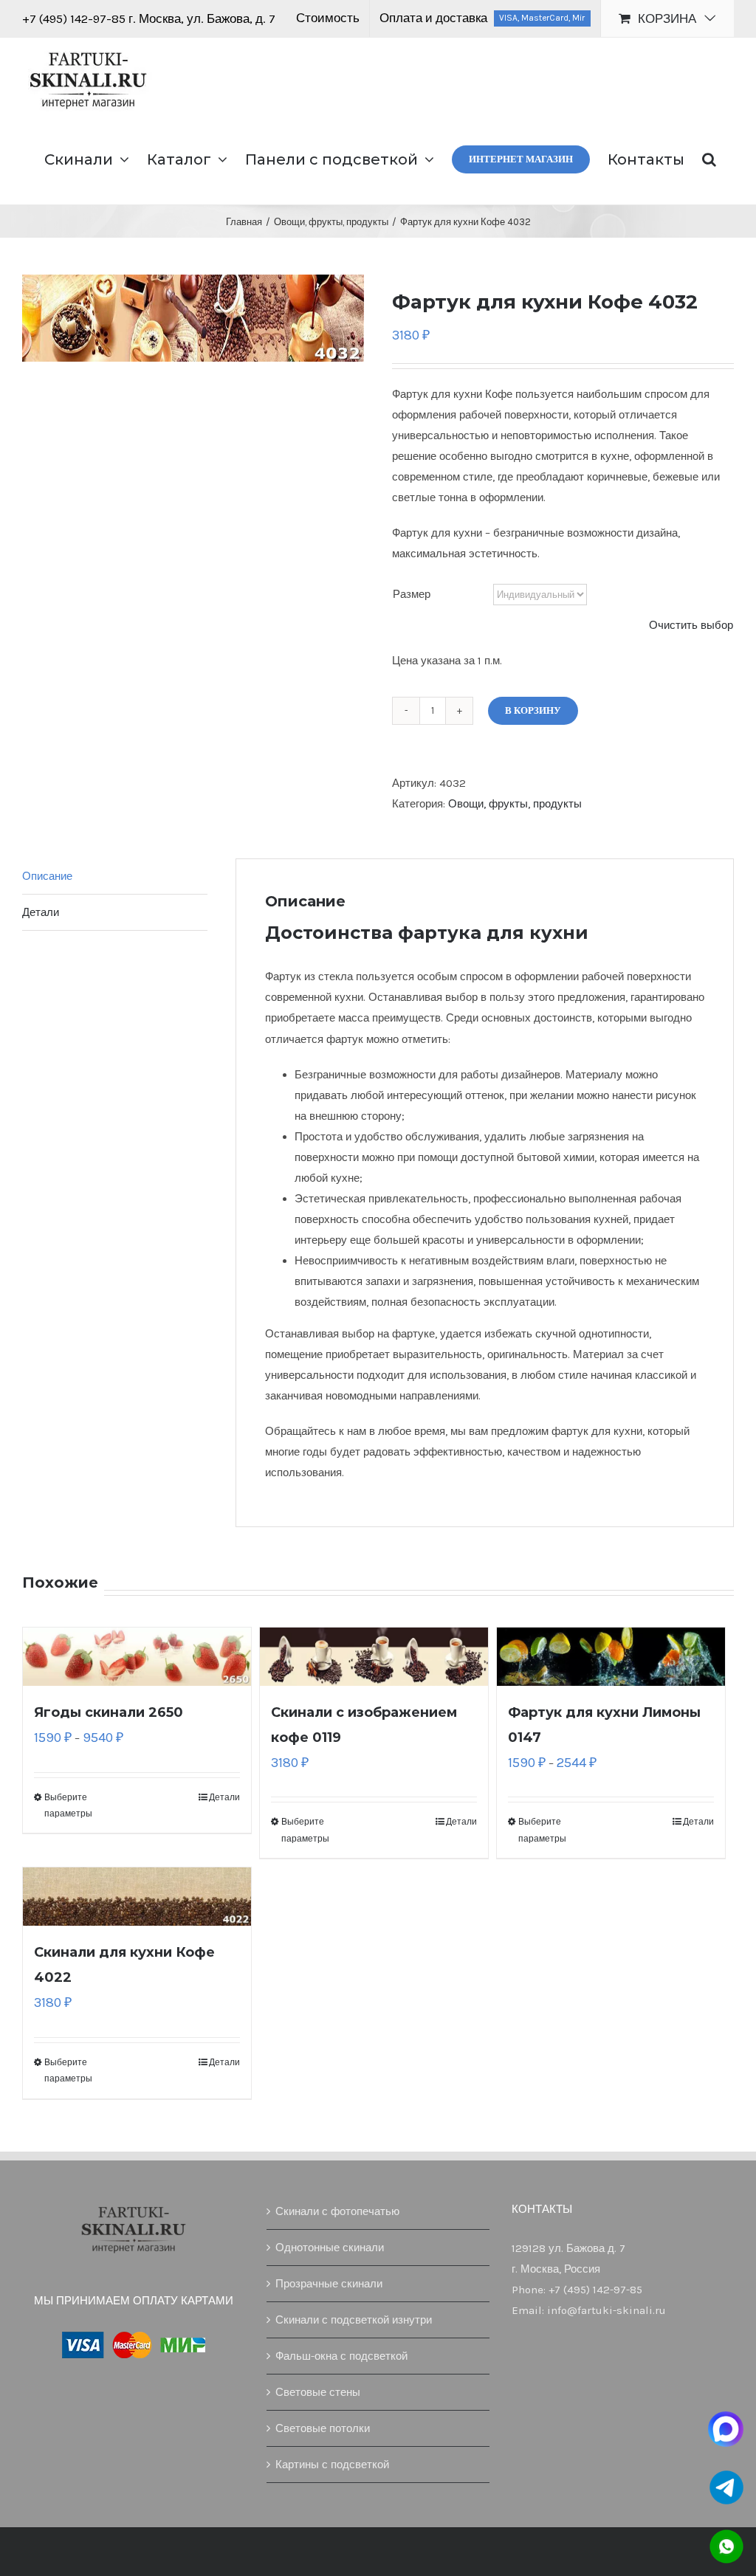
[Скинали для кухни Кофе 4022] (137, 1897)
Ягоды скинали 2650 (109, 1712)
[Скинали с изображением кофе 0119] (374, 1657)
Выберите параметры (68, 1805)
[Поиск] (709, 158)
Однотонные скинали (330, 2248)
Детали (224, 1797)
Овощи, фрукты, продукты (515, 804)
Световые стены (318, 2392)
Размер (412, 594)
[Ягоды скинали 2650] (137, 1657)
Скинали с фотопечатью (337, 2211)
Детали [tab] (41, 912)
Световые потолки (323, 2428)
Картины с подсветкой (332, 2465)
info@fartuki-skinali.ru (606, 2310)
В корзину (533, 710)
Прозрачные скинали (329, 2284)
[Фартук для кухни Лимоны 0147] (611, 1657)
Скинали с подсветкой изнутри (354, 2320)
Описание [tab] (47, 876)
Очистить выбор (691, 625)
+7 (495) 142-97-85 (75, 18)
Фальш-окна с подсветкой (341, 2356)
